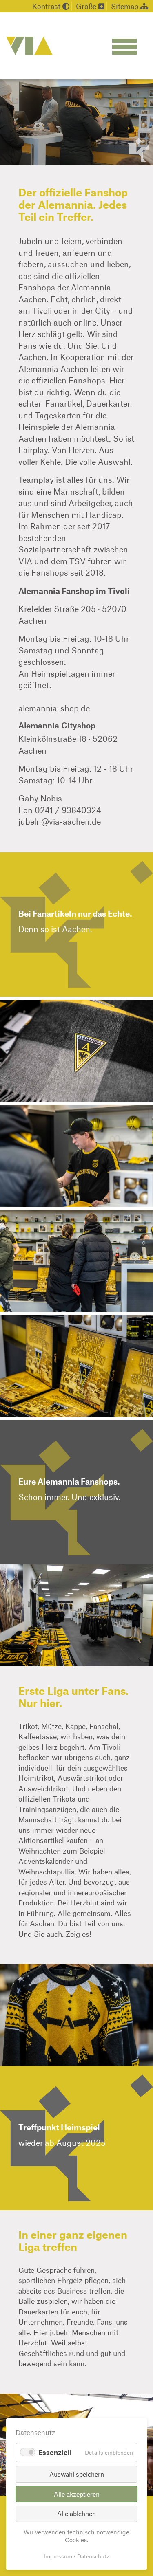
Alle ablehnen (76, 2513)
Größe (87, 6)
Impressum (58, 2556)
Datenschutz (93, 2556)
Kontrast (47, 6)
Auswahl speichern (77, 2474)
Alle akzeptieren (77, 2494)
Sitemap (126, 6)
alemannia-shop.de (54, 708)
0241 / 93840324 (68, 810)
